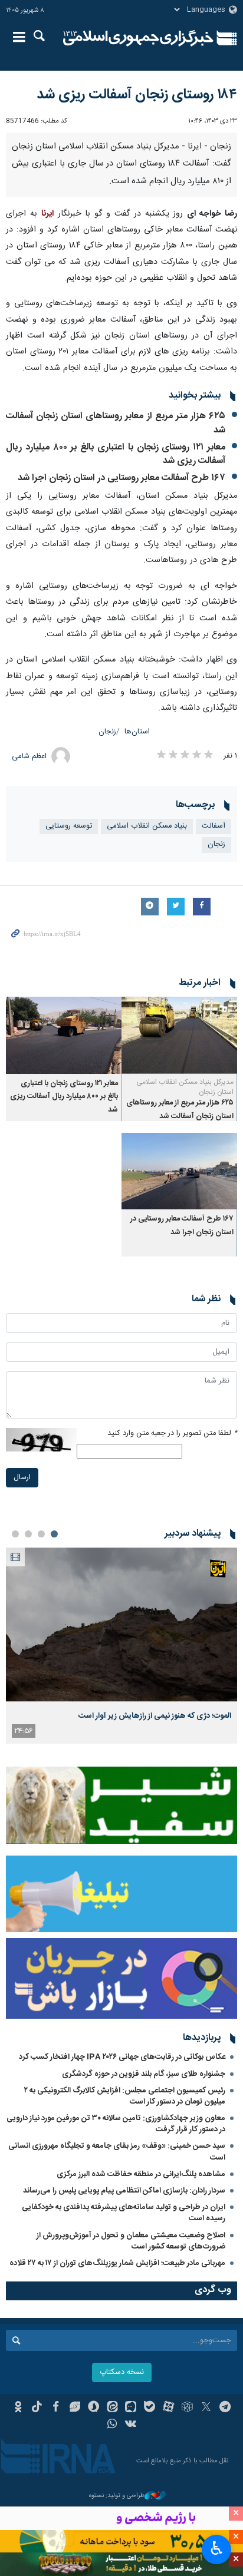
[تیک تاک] (37, 2408)
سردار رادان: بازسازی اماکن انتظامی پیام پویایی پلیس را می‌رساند (124, 2191)
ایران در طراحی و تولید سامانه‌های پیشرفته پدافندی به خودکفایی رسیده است (124, 2213)
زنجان (107, 732)
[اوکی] (18, 2408)
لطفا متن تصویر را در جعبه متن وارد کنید (172, 1434)
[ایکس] (206, 2408)
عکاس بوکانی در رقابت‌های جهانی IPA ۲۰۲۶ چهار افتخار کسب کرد (122, 2057)
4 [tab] (15, 1534)
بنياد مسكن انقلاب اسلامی (147, 826)
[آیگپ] (131, 2408)
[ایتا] (112, 2408)
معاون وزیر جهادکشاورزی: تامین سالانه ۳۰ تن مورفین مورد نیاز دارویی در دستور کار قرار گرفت (116, 2124)
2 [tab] (41, 1534)
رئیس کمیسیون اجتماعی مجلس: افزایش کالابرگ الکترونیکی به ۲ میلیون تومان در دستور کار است (125, 2096)
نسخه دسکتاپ (122, 2372)
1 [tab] (54, 1534)
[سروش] (93, 2408)
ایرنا (138, 38)
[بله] (150, 2408)
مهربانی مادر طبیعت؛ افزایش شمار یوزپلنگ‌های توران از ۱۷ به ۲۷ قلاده (117, 2263)
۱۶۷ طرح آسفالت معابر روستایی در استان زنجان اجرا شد (121, 478)
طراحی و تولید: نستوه (117, 2496)
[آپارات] (168, 2408)
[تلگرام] (225, 2408)
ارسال (22, 1478)
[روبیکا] (187, 2408)
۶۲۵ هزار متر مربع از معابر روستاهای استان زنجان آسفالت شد (116, 423)
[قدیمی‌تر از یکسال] (179, 1035)
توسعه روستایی (69, 826)
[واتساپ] (112, 2425)
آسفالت (214, 826)
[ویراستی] (75, 2408)
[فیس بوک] (56, 2408)
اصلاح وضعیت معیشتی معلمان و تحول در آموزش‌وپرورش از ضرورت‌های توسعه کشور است (131, 2241)
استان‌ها (137, 732)
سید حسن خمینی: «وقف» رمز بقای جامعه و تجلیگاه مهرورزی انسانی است (117, 2152)
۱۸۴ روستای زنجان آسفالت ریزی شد (137, 95)
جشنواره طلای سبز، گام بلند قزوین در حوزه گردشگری (144, 2074)
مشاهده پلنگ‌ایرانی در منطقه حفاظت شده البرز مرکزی (141, 2174)
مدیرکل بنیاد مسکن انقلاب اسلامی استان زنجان (185, 1087)
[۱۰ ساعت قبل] (121, 1624)
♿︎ (217, 2548)
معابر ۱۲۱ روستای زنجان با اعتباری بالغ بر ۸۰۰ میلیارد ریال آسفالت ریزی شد (116, 454)
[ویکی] (131, 2425)
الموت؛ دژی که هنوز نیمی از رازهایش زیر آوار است (155, 1716)
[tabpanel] (121, 1646)
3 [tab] (28, 1534)
